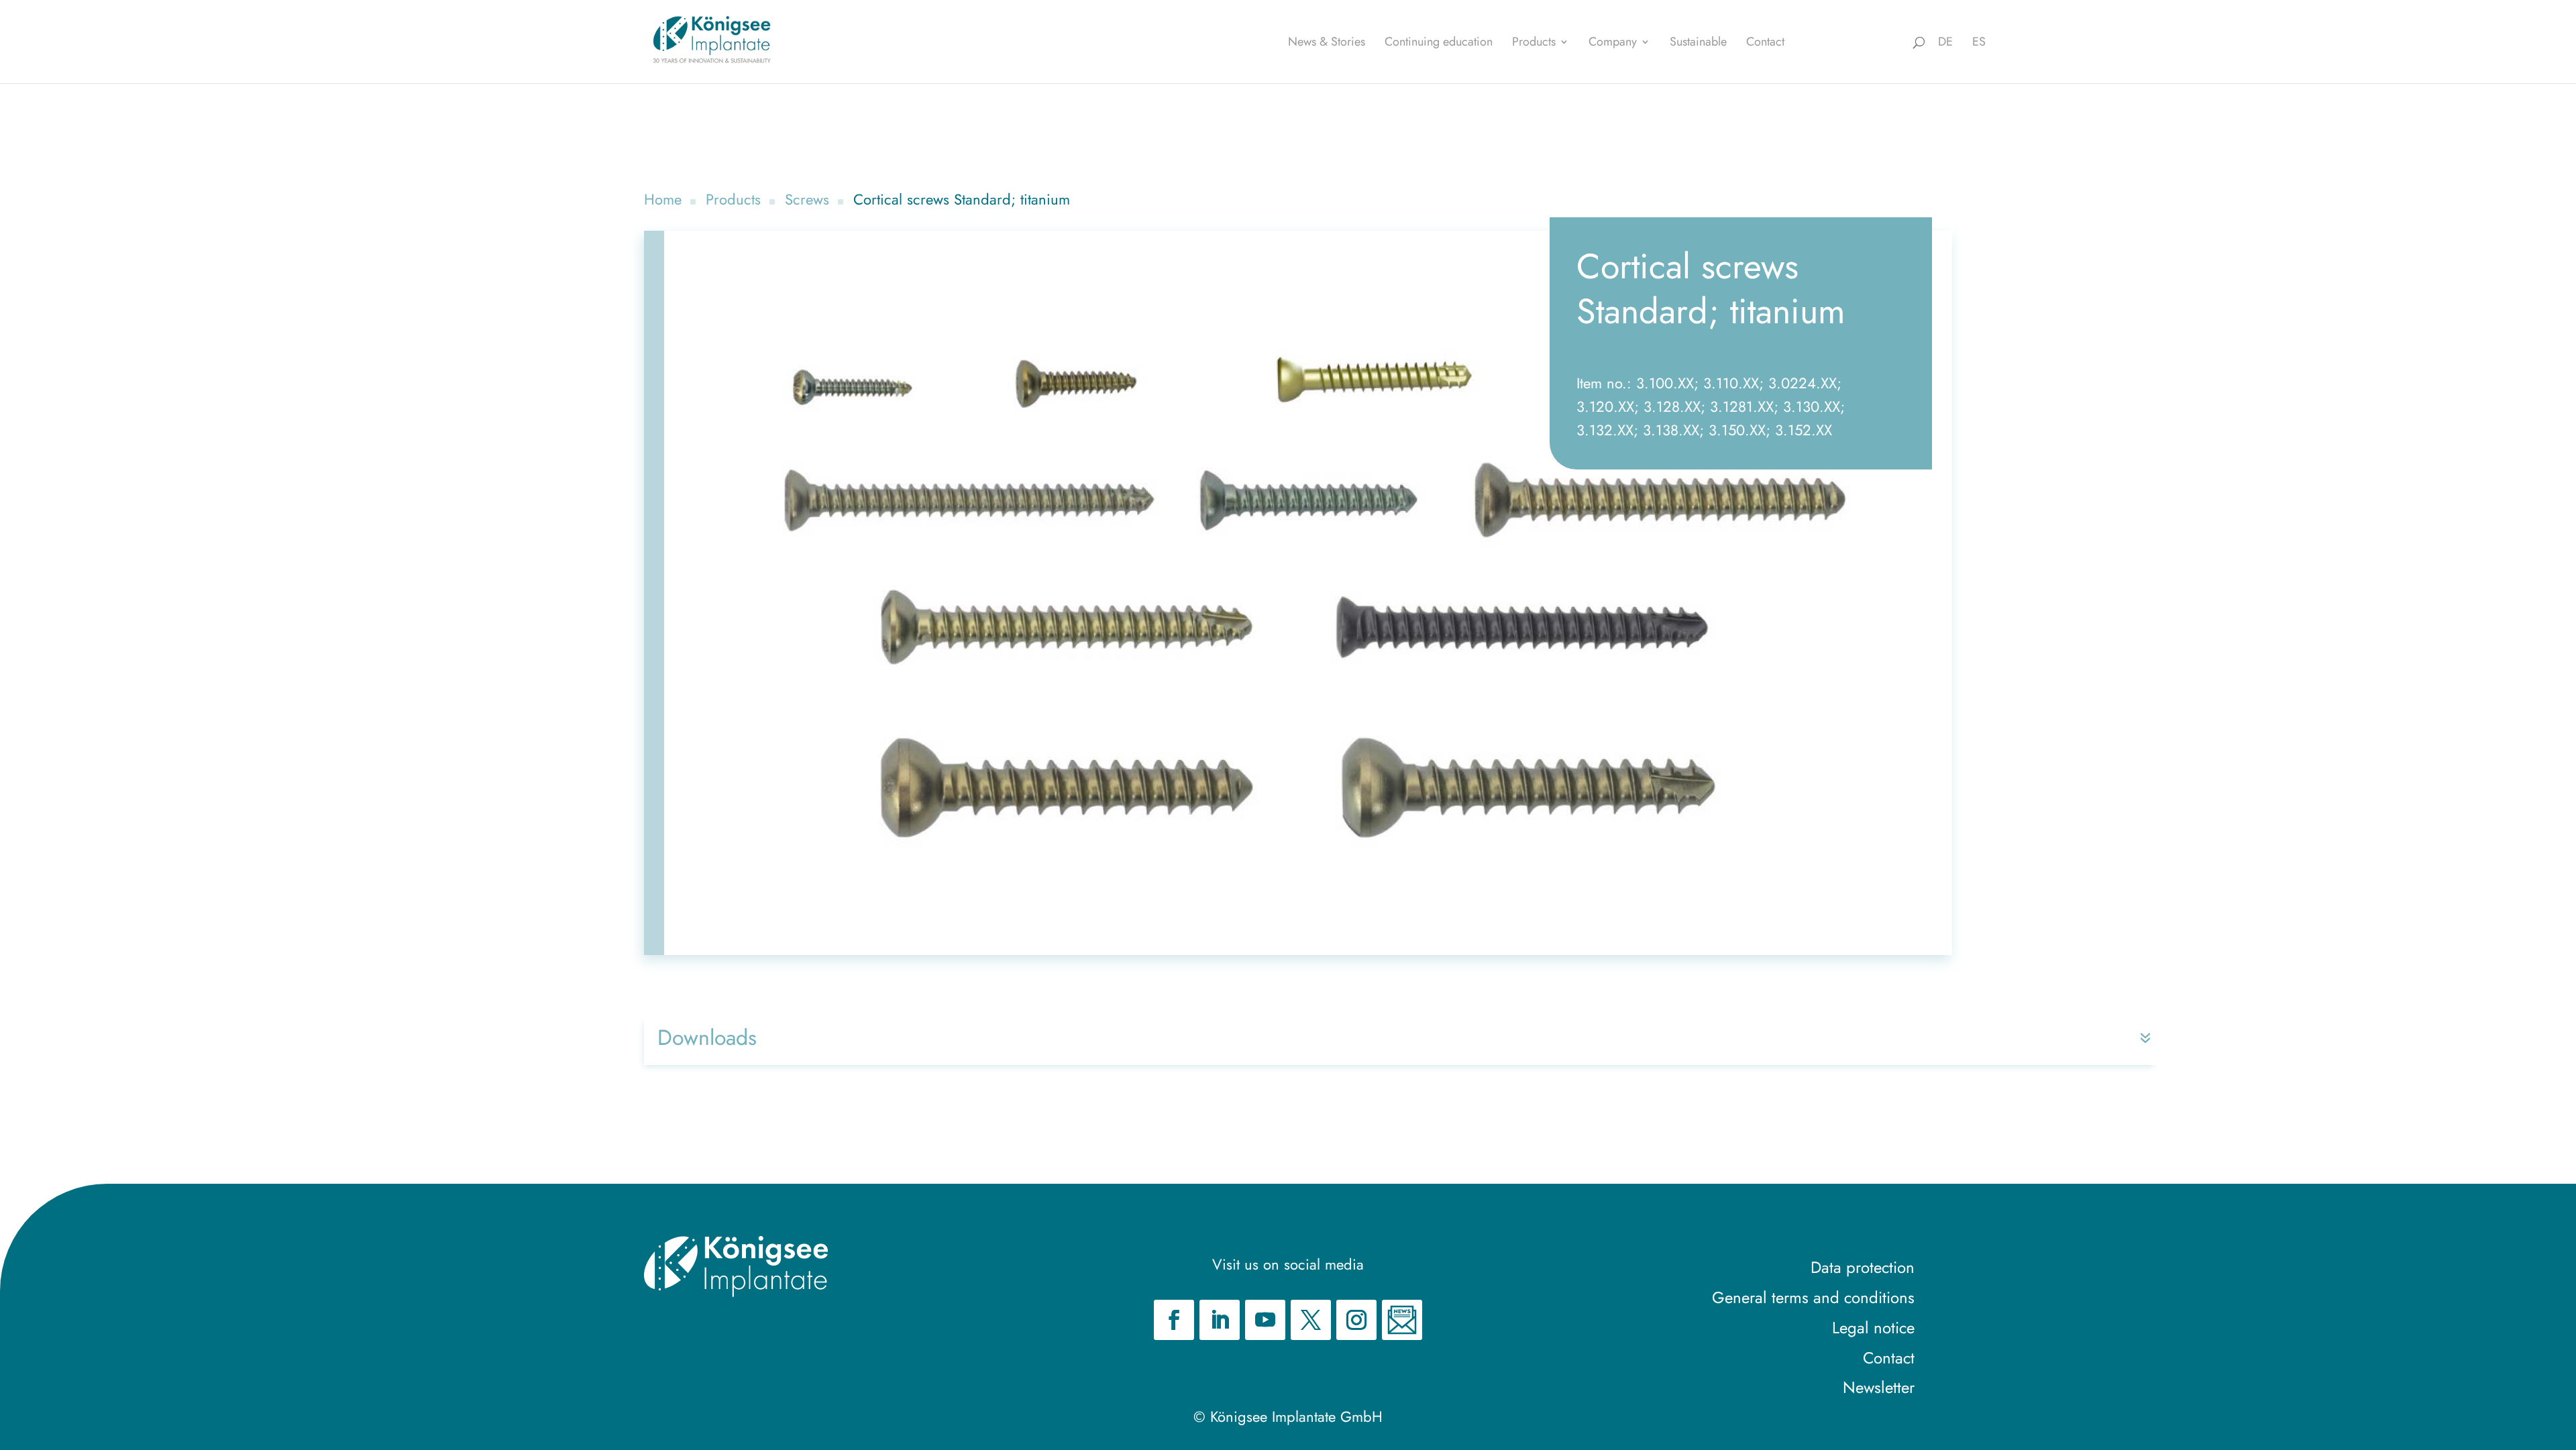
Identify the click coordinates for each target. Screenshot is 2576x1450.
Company (1613, 44)
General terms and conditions (1813, 1297)
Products (1534, 44)
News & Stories (1327, 44)
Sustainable (1698, 44)
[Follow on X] (1311, 1320)
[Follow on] (1402, 1320)
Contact (1765, 44)
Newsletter (1879, 1387)
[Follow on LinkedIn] (1220, 1320)
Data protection (1863, 1267)
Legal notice (1873, 1328)
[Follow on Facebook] (1174, 1320)
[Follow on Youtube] (1265, 1320)
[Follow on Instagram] (1356, 1320)
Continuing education (1439, 44)
